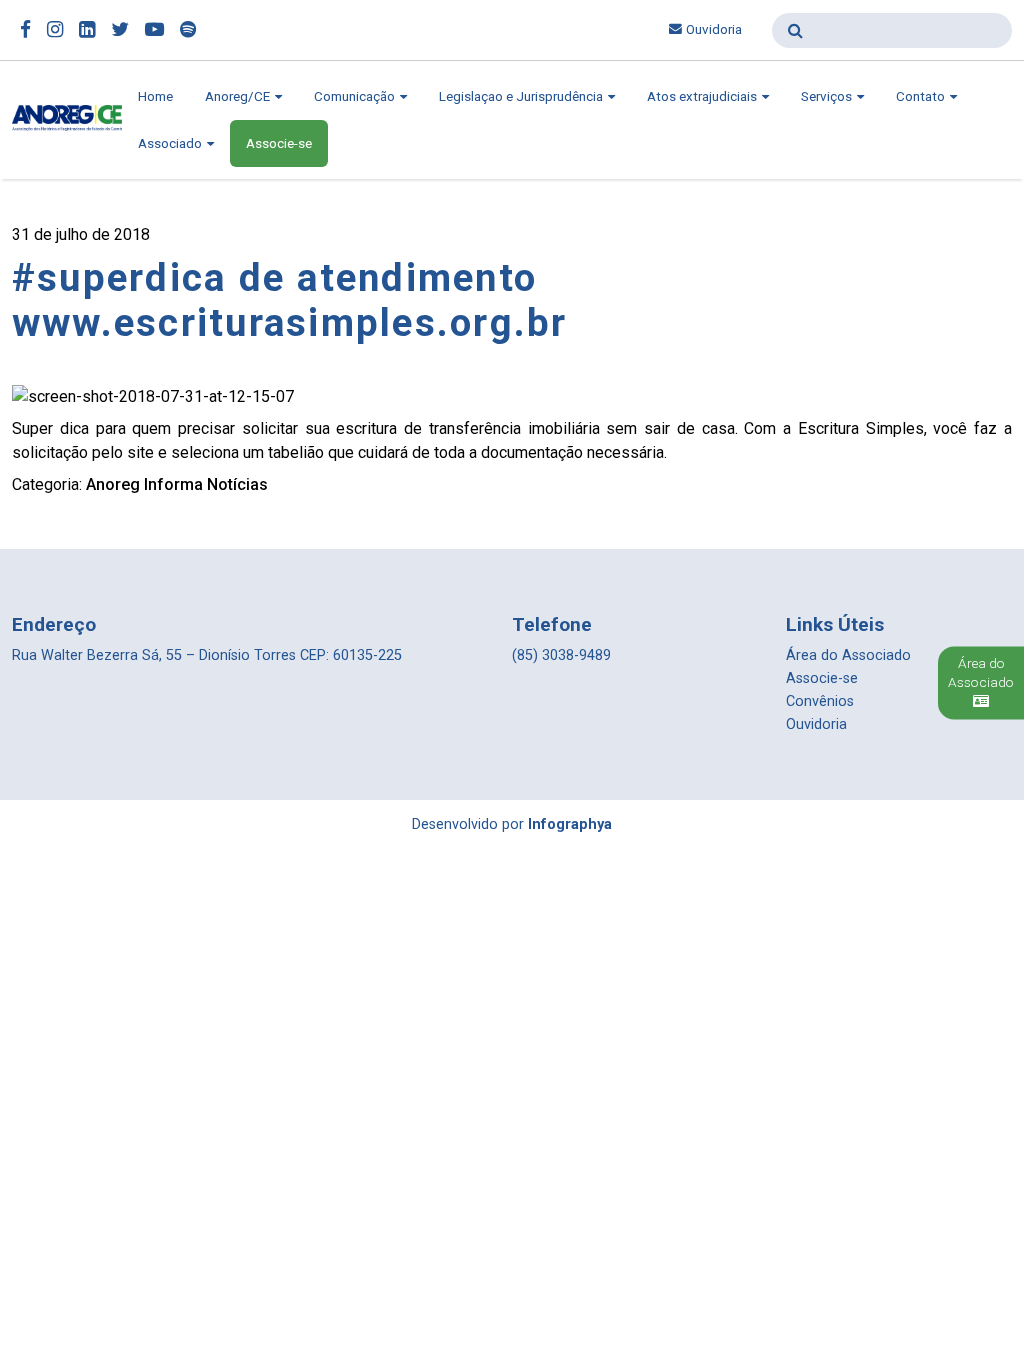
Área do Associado (848, 655)
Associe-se (279, 143)
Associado (171, 143)
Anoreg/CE (239, 96)
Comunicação (356, 96)
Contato (922, 96)
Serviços (828, 96)
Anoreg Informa (144, 484)
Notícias (237, 484)
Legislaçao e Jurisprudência (522, 96)
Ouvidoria (714, 29)
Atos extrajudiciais (703, 96)
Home (155, 96)
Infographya (570, 824)
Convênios (820, 701)
